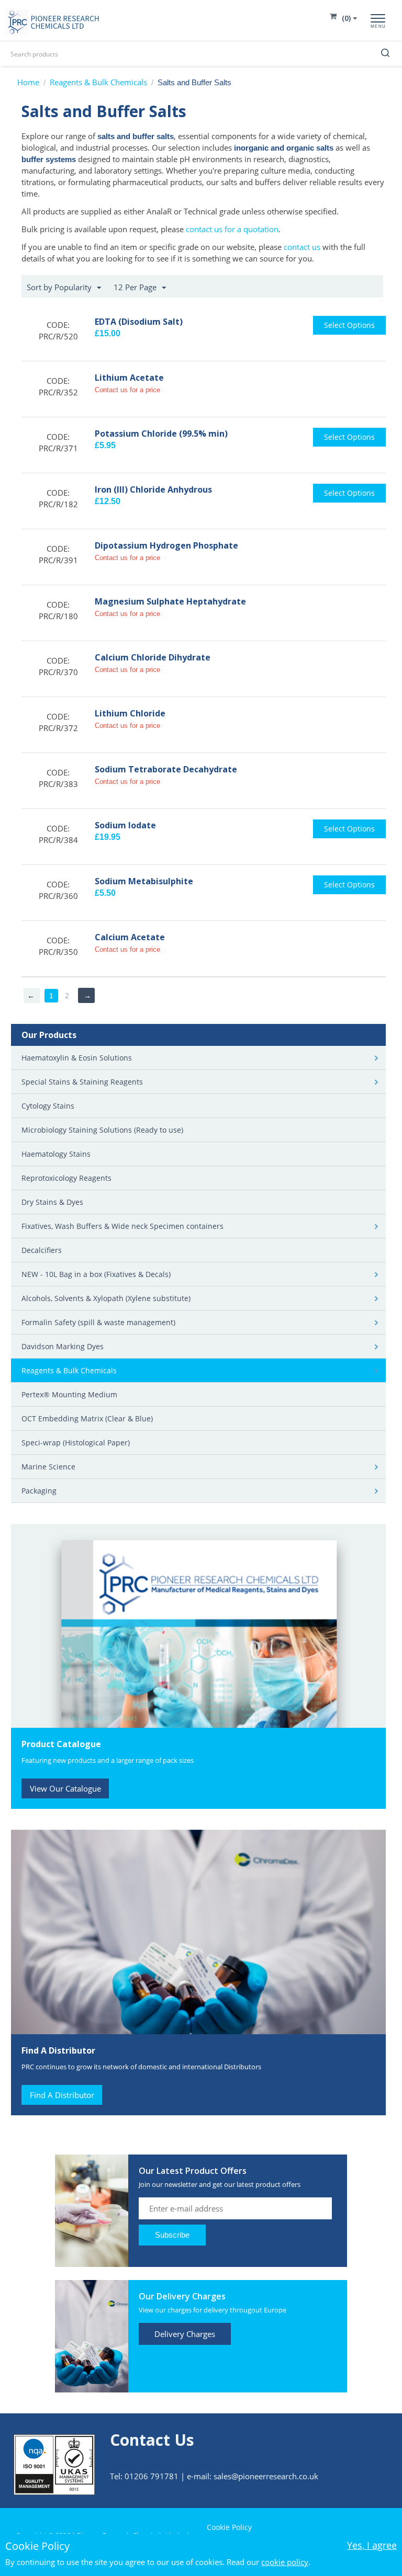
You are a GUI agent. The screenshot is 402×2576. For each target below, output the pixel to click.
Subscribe (172, 2235)
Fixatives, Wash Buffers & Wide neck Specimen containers (122, 1226)
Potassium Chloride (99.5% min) (161, 434)
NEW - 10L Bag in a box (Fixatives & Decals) (96, 1274)
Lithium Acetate (129, 378)
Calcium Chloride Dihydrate (153, 657)
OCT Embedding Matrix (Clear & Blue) (87, 1418)
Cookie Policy (229, 2527)
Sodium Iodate (125, 825)
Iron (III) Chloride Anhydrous (153, 489)
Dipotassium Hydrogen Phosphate (166, 545)
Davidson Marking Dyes (63, 1346)
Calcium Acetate (130, 937)
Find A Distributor (62, 2095)
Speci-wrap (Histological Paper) (76, 1443)
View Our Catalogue (65, 1788)
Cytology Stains (48, 1106)
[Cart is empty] (344, 18)
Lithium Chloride (130, 713)
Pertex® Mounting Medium (69, 1394)
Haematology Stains (56, 1154)
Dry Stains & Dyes (52, 1202)
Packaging (39, 1491)
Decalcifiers (42, 1250)
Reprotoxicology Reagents (66, 1178)
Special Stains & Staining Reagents (82, 1082)
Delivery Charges (185, 2334)
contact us (302, 247)
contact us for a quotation (232, 229)
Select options (349, 325)
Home (28, 82)
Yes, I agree (372, 2545)
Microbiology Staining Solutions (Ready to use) (102, 1130)
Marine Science (48, 1467)
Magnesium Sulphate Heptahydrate (170, 601)
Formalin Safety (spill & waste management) (98, 1322)
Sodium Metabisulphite (144, 881)
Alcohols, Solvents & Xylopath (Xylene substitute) (106, 1298)
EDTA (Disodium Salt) (139, 322)
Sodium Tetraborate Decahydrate (166, 769)
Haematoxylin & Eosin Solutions (77, 1058)
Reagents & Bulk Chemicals (98, 82)
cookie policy (285, 2562)
